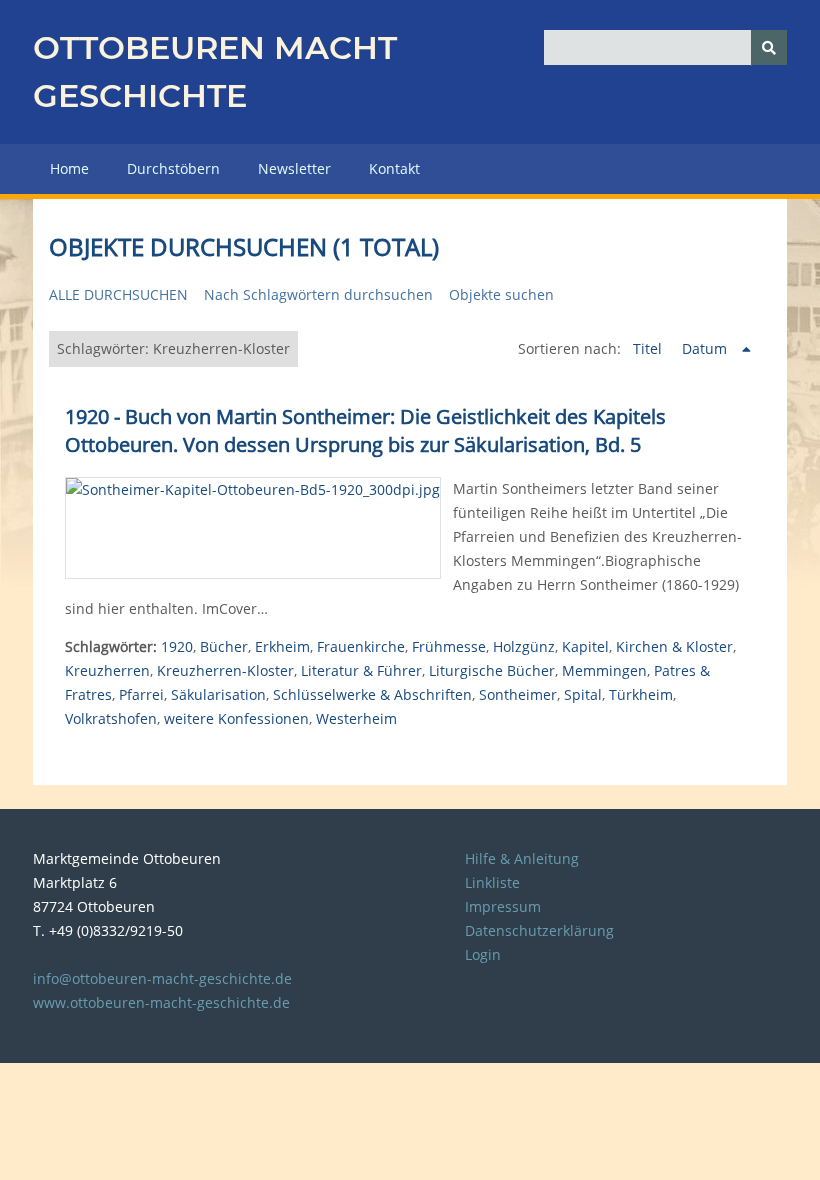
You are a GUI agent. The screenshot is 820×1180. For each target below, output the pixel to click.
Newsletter (294, 168)
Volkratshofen (111, 718)
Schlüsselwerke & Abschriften (372, 694)
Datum (706, 348)
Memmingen (604, 670)
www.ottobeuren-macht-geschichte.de (161, 1002)
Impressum (503, 906)
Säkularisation (218, 694)
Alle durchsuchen (118, 294)
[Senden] (769, 47)
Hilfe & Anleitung (522, 858)
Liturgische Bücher (492, 670)
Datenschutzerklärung (539, 930)
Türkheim (641, 694)
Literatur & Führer (361, 670)
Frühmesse (449, 646)
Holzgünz (524, 646)
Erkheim (282, 646)
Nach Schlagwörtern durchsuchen (318, 294)
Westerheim (356, 718)
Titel (649, 348)
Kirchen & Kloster (674, 646)
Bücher (224, 646)
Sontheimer (518, 694)
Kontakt (394, 168)
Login (483, 954)
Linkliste (492, 882)
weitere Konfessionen (236, 718)
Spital (583, 694)
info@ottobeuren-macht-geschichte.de (162, 978)
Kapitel (585, 646)
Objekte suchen (501, 294)
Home (69, 168)
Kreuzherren (107, 670)
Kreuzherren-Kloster (225, 670)
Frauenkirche (361, 646)
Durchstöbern (173, 168)
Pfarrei (141, 694)
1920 (177, 646)
